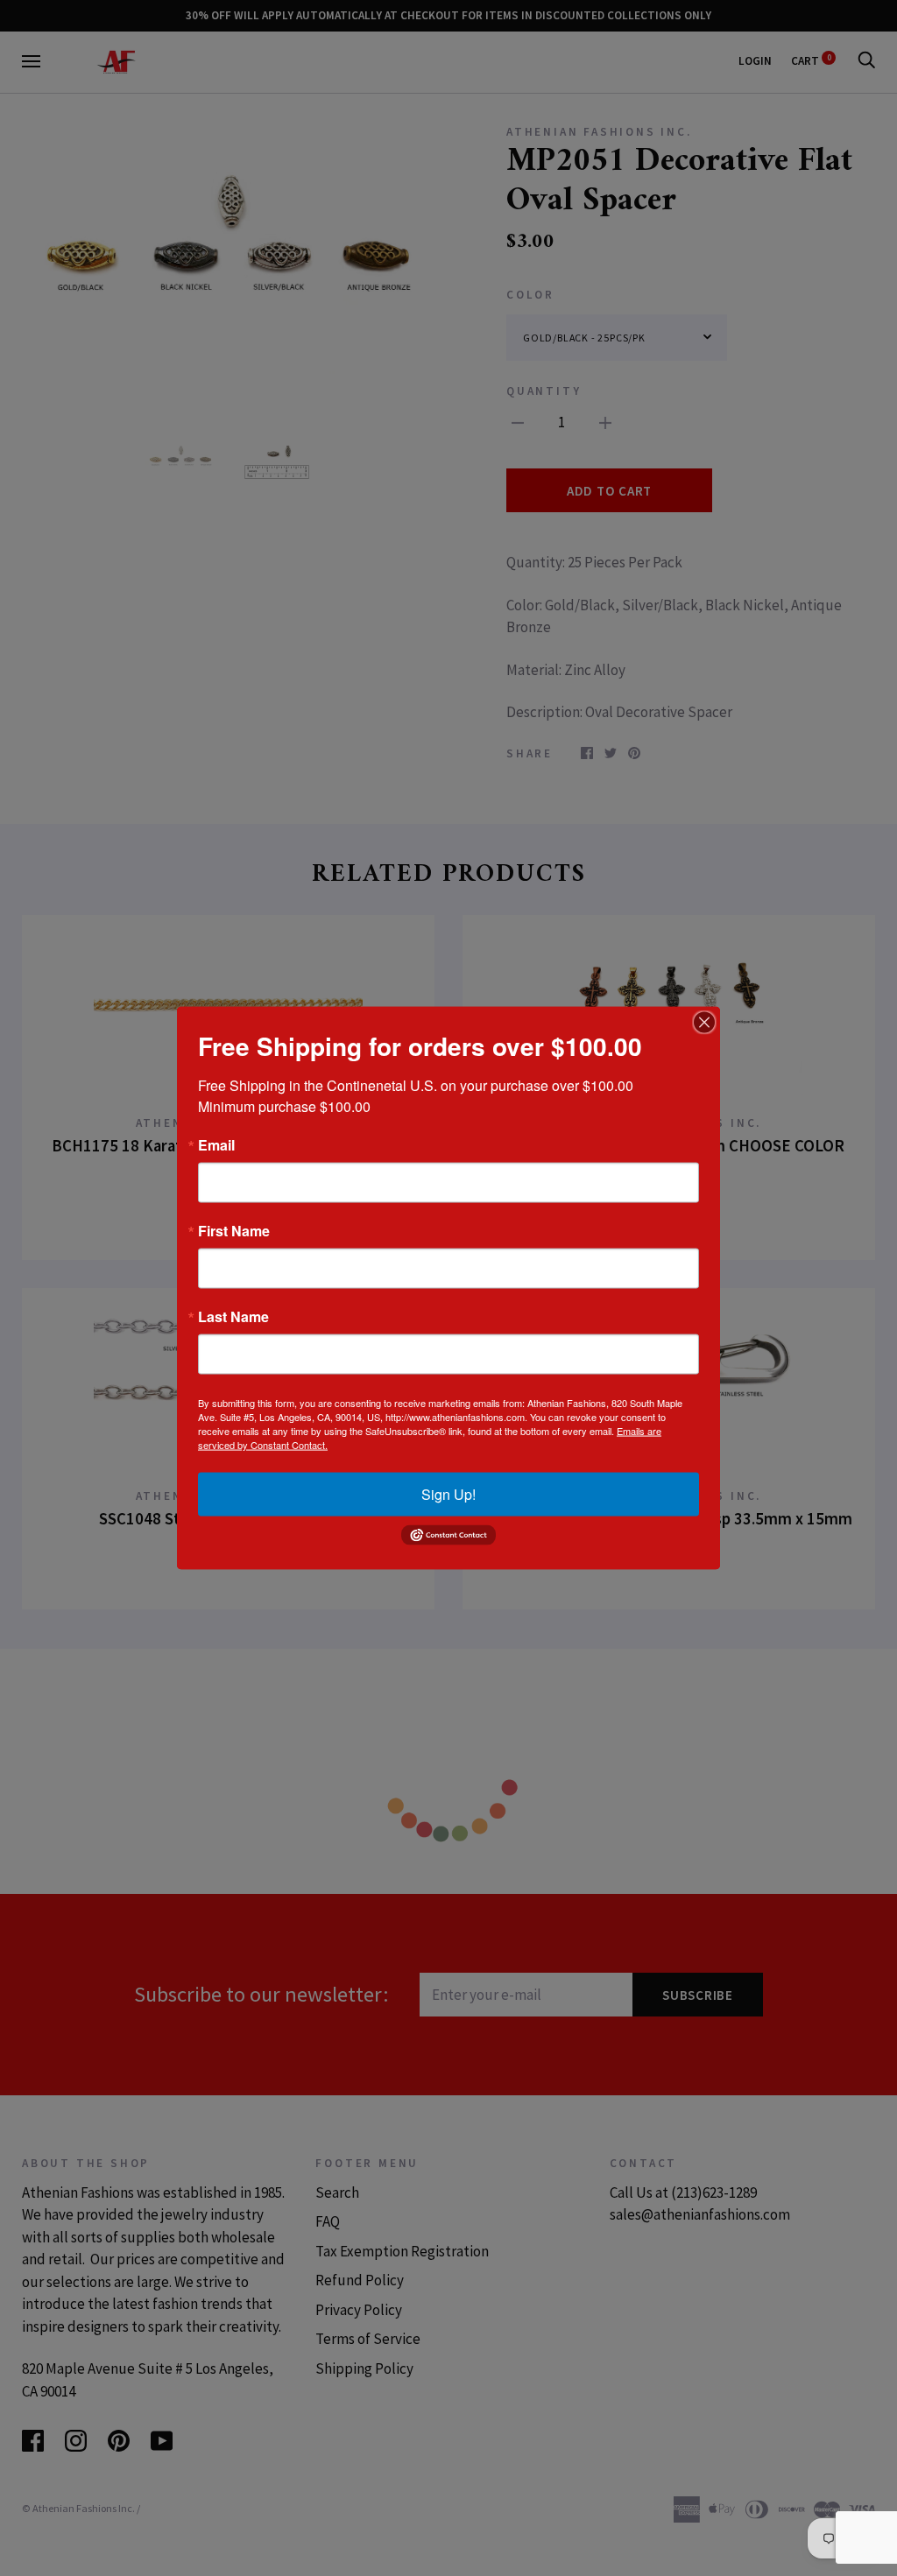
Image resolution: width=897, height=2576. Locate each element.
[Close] (704, 1023)
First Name (234, 1231)
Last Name (233, 1317)
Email (216, 1145)
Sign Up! (448, 1494)
